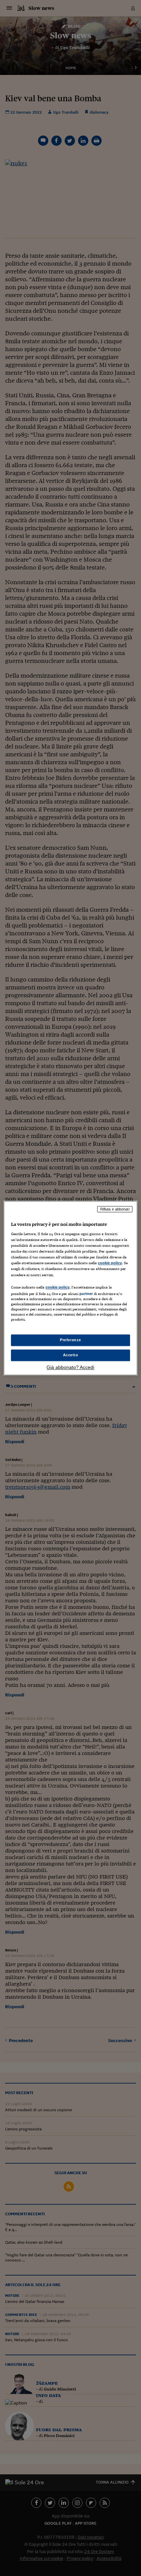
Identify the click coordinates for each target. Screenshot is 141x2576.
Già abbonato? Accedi (70, 1367)
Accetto (71, 1355)
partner (86, 1294)
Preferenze (70, 1340)
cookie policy (110, 1263)
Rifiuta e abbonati (115, 1209)
